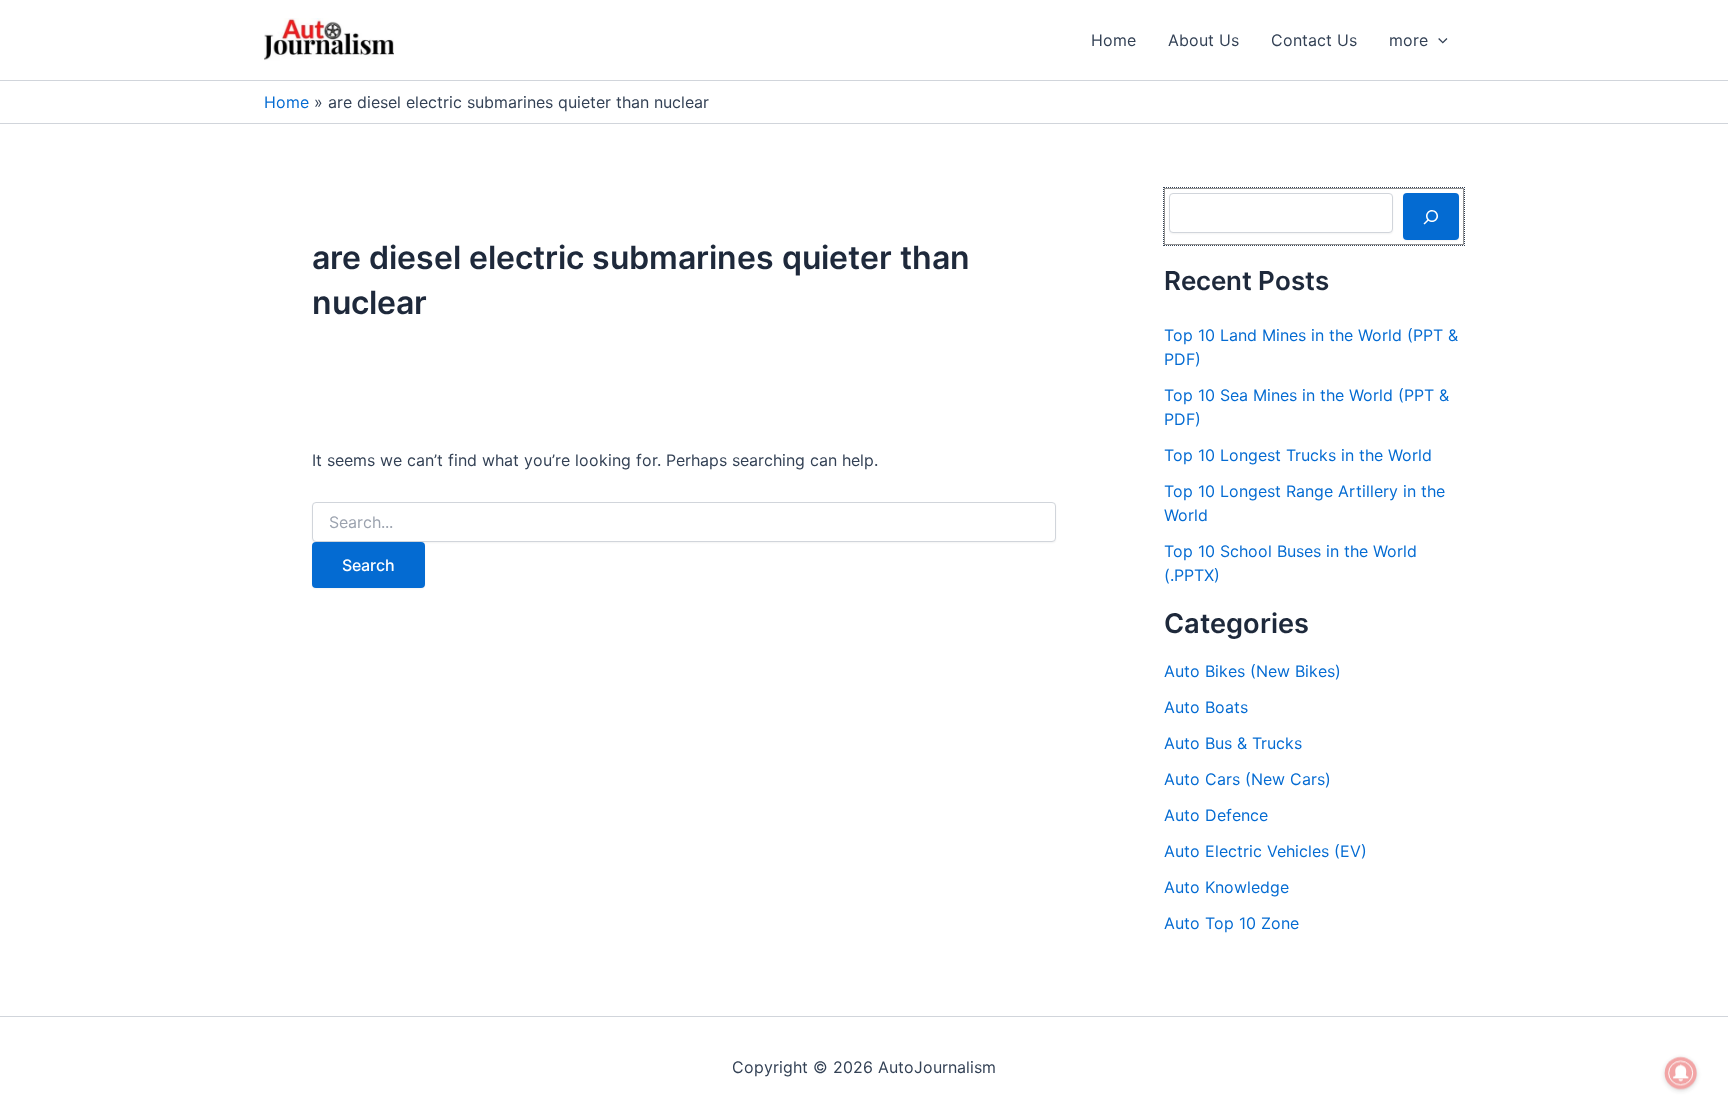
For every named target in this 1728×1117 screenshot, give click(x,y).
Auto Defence (1216, 815)
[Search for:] (684, 522)
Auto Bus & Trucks (1233, 743)
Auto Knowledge (1226, 887)
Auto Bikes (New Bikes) (1252, 671)
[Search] (1431, 216)
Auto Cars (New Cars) (1247, 779)
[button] (1438, 40)
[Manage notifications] (1681, 1073)
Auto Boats (1206, 707)
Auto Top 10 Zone (1231, 923)
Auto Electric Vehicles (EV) (1265, 851)
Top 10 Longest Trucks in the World (1298, 455)
